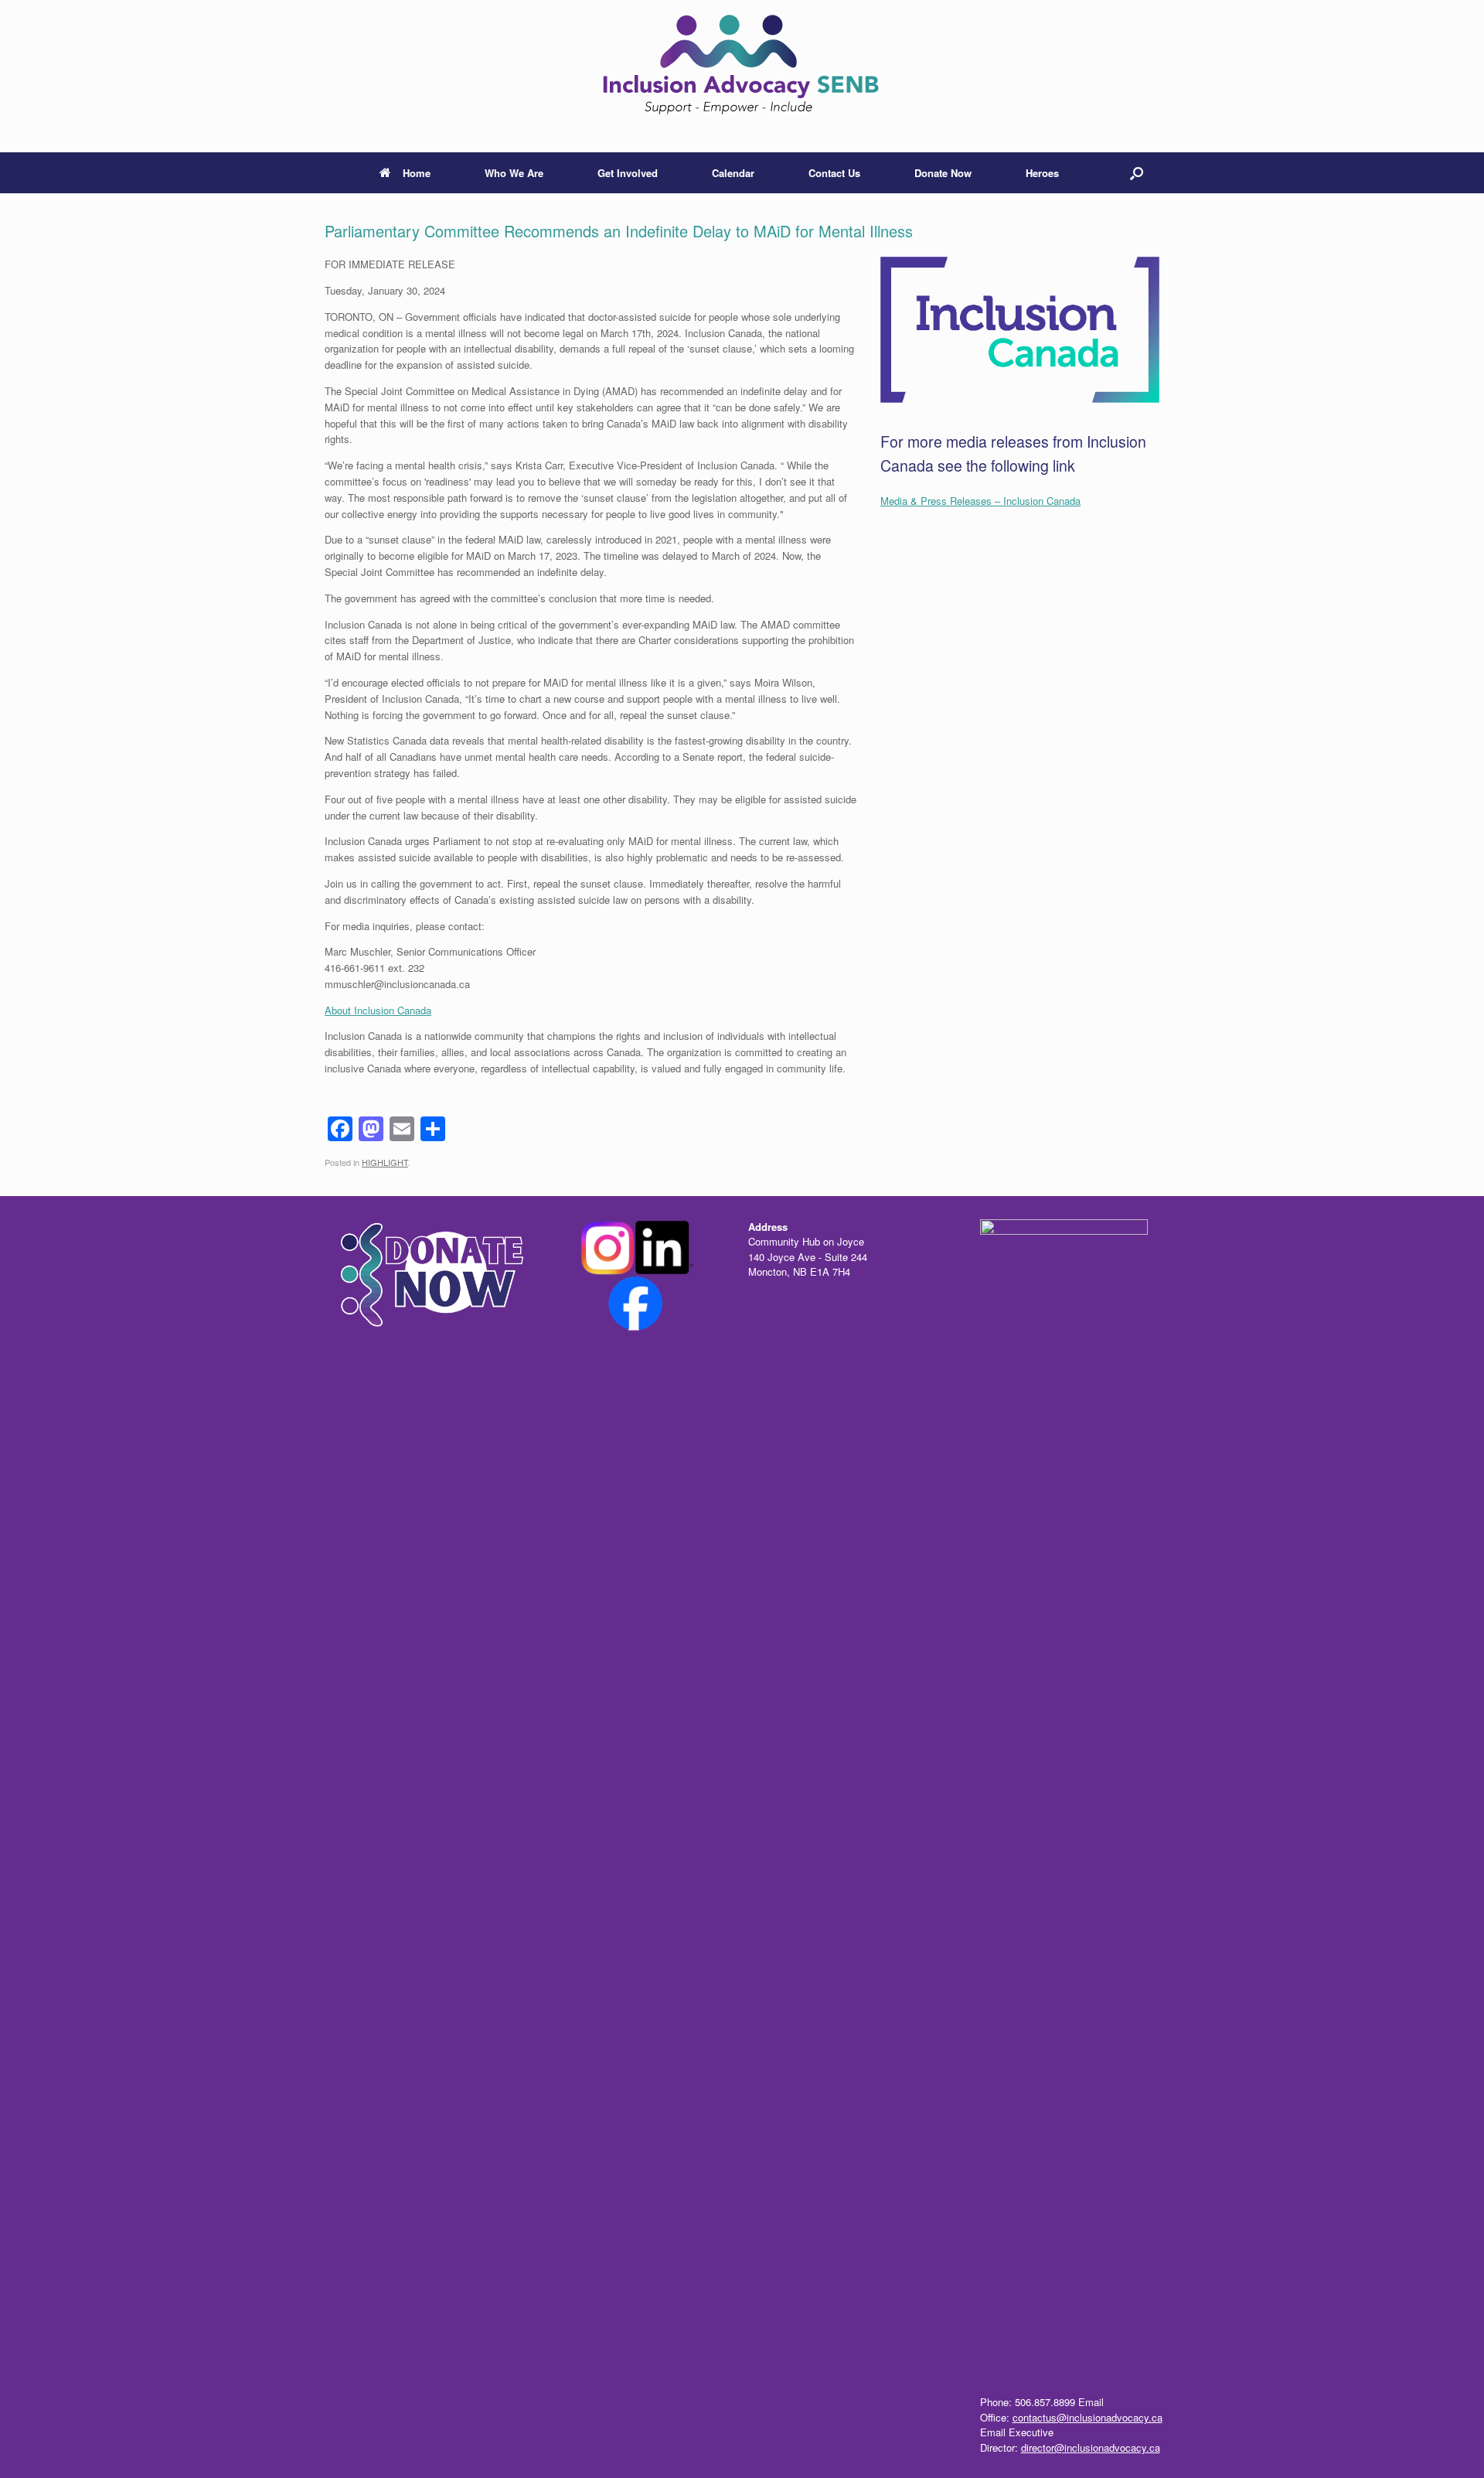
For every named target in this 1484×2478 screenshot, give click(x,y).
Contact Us (834, 173)
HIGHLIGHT (385, 1162)
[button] (1137, 173)
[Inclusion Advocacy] (742, 70)
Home (417, 173)
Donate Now (943, 173)
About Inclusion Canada (378, 1010)
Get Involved (628, 173)
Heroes (1042, 173)
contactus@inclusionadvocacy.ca (1087, 2417)
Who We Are (514, 173)
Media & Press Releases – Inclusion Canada (980, 501)
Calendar (733, 173)
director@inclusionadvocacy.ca (1091, 2447)
